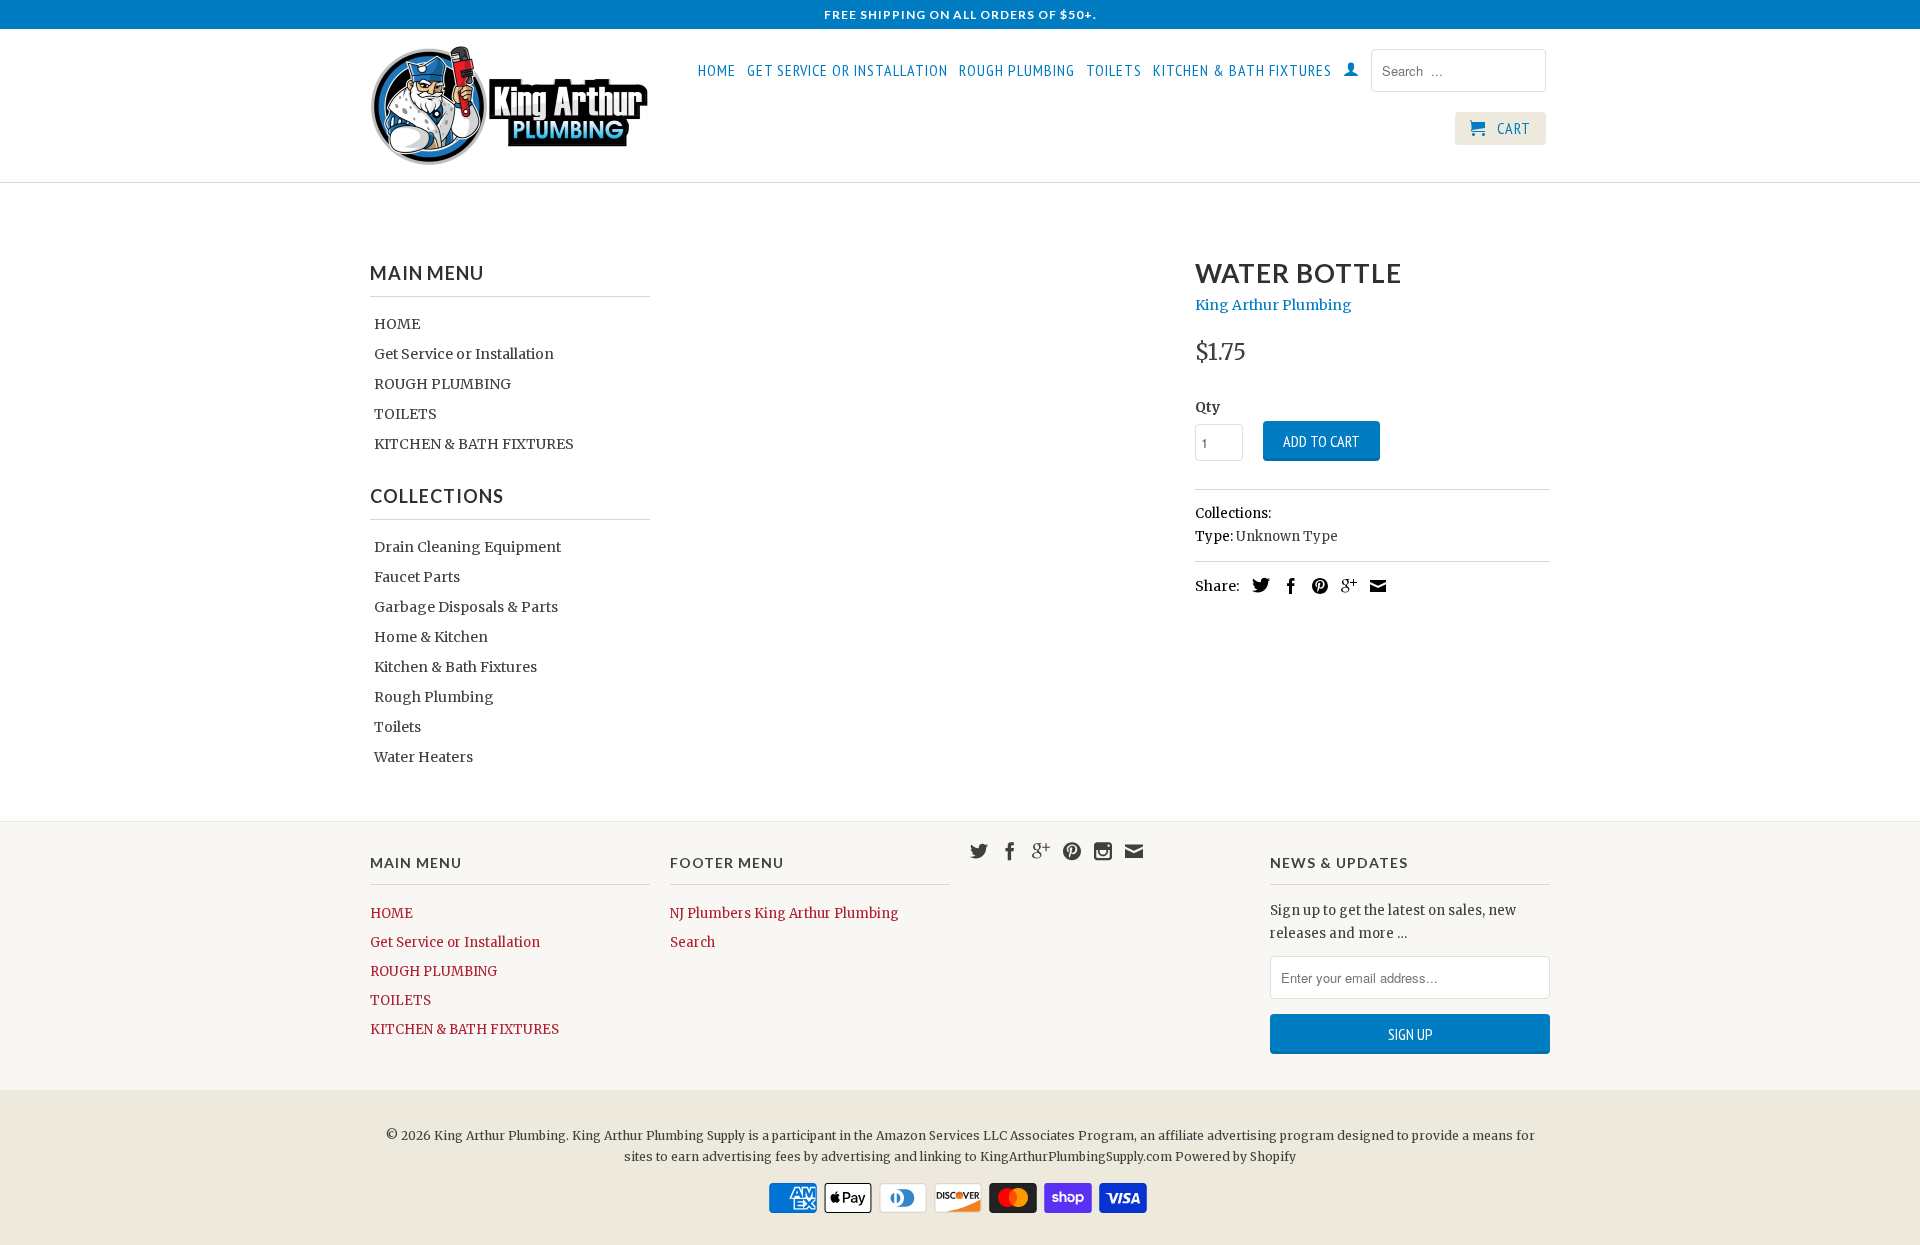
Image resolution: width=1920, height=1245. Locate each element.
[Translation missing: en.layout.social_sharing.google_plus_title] (1344, 586)
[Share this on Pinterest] (1315, 586)
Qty (1207, 407)
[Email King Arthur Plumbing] (1134, 851)
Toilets (397, 727)
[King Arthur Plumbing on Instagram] (1103, 851)
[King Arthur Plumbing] (510, 105)
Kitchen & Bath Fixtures (455, 667)
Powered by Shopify (1235, 1156)
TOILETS (1114, 70)
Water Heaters (423, 757)
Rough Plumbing (434, 697)
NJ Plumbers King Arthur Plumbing (784, 913)
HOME (717, 70)
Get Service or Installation (847, 70)
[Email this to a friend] (1373, 586)
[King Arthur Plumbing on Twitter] (979, 851)
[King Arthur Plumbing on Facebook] (1010, 851)
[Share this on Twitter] (1256, 585)
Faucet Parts (417, 577)
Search (692, 942)
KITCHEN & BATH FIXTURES (1242, 70)
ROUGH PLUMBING (1017, 70)
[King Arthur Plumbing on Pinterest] (1072, 851)
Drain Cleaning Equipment (467, 547)
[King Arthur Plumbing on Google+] (1041, 851)
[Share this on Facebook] (1286, 586)
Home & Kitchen (431, 637)
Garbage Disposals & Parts (466, 607)
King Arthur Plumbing (1273, 305)
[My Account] (1351, 73)
